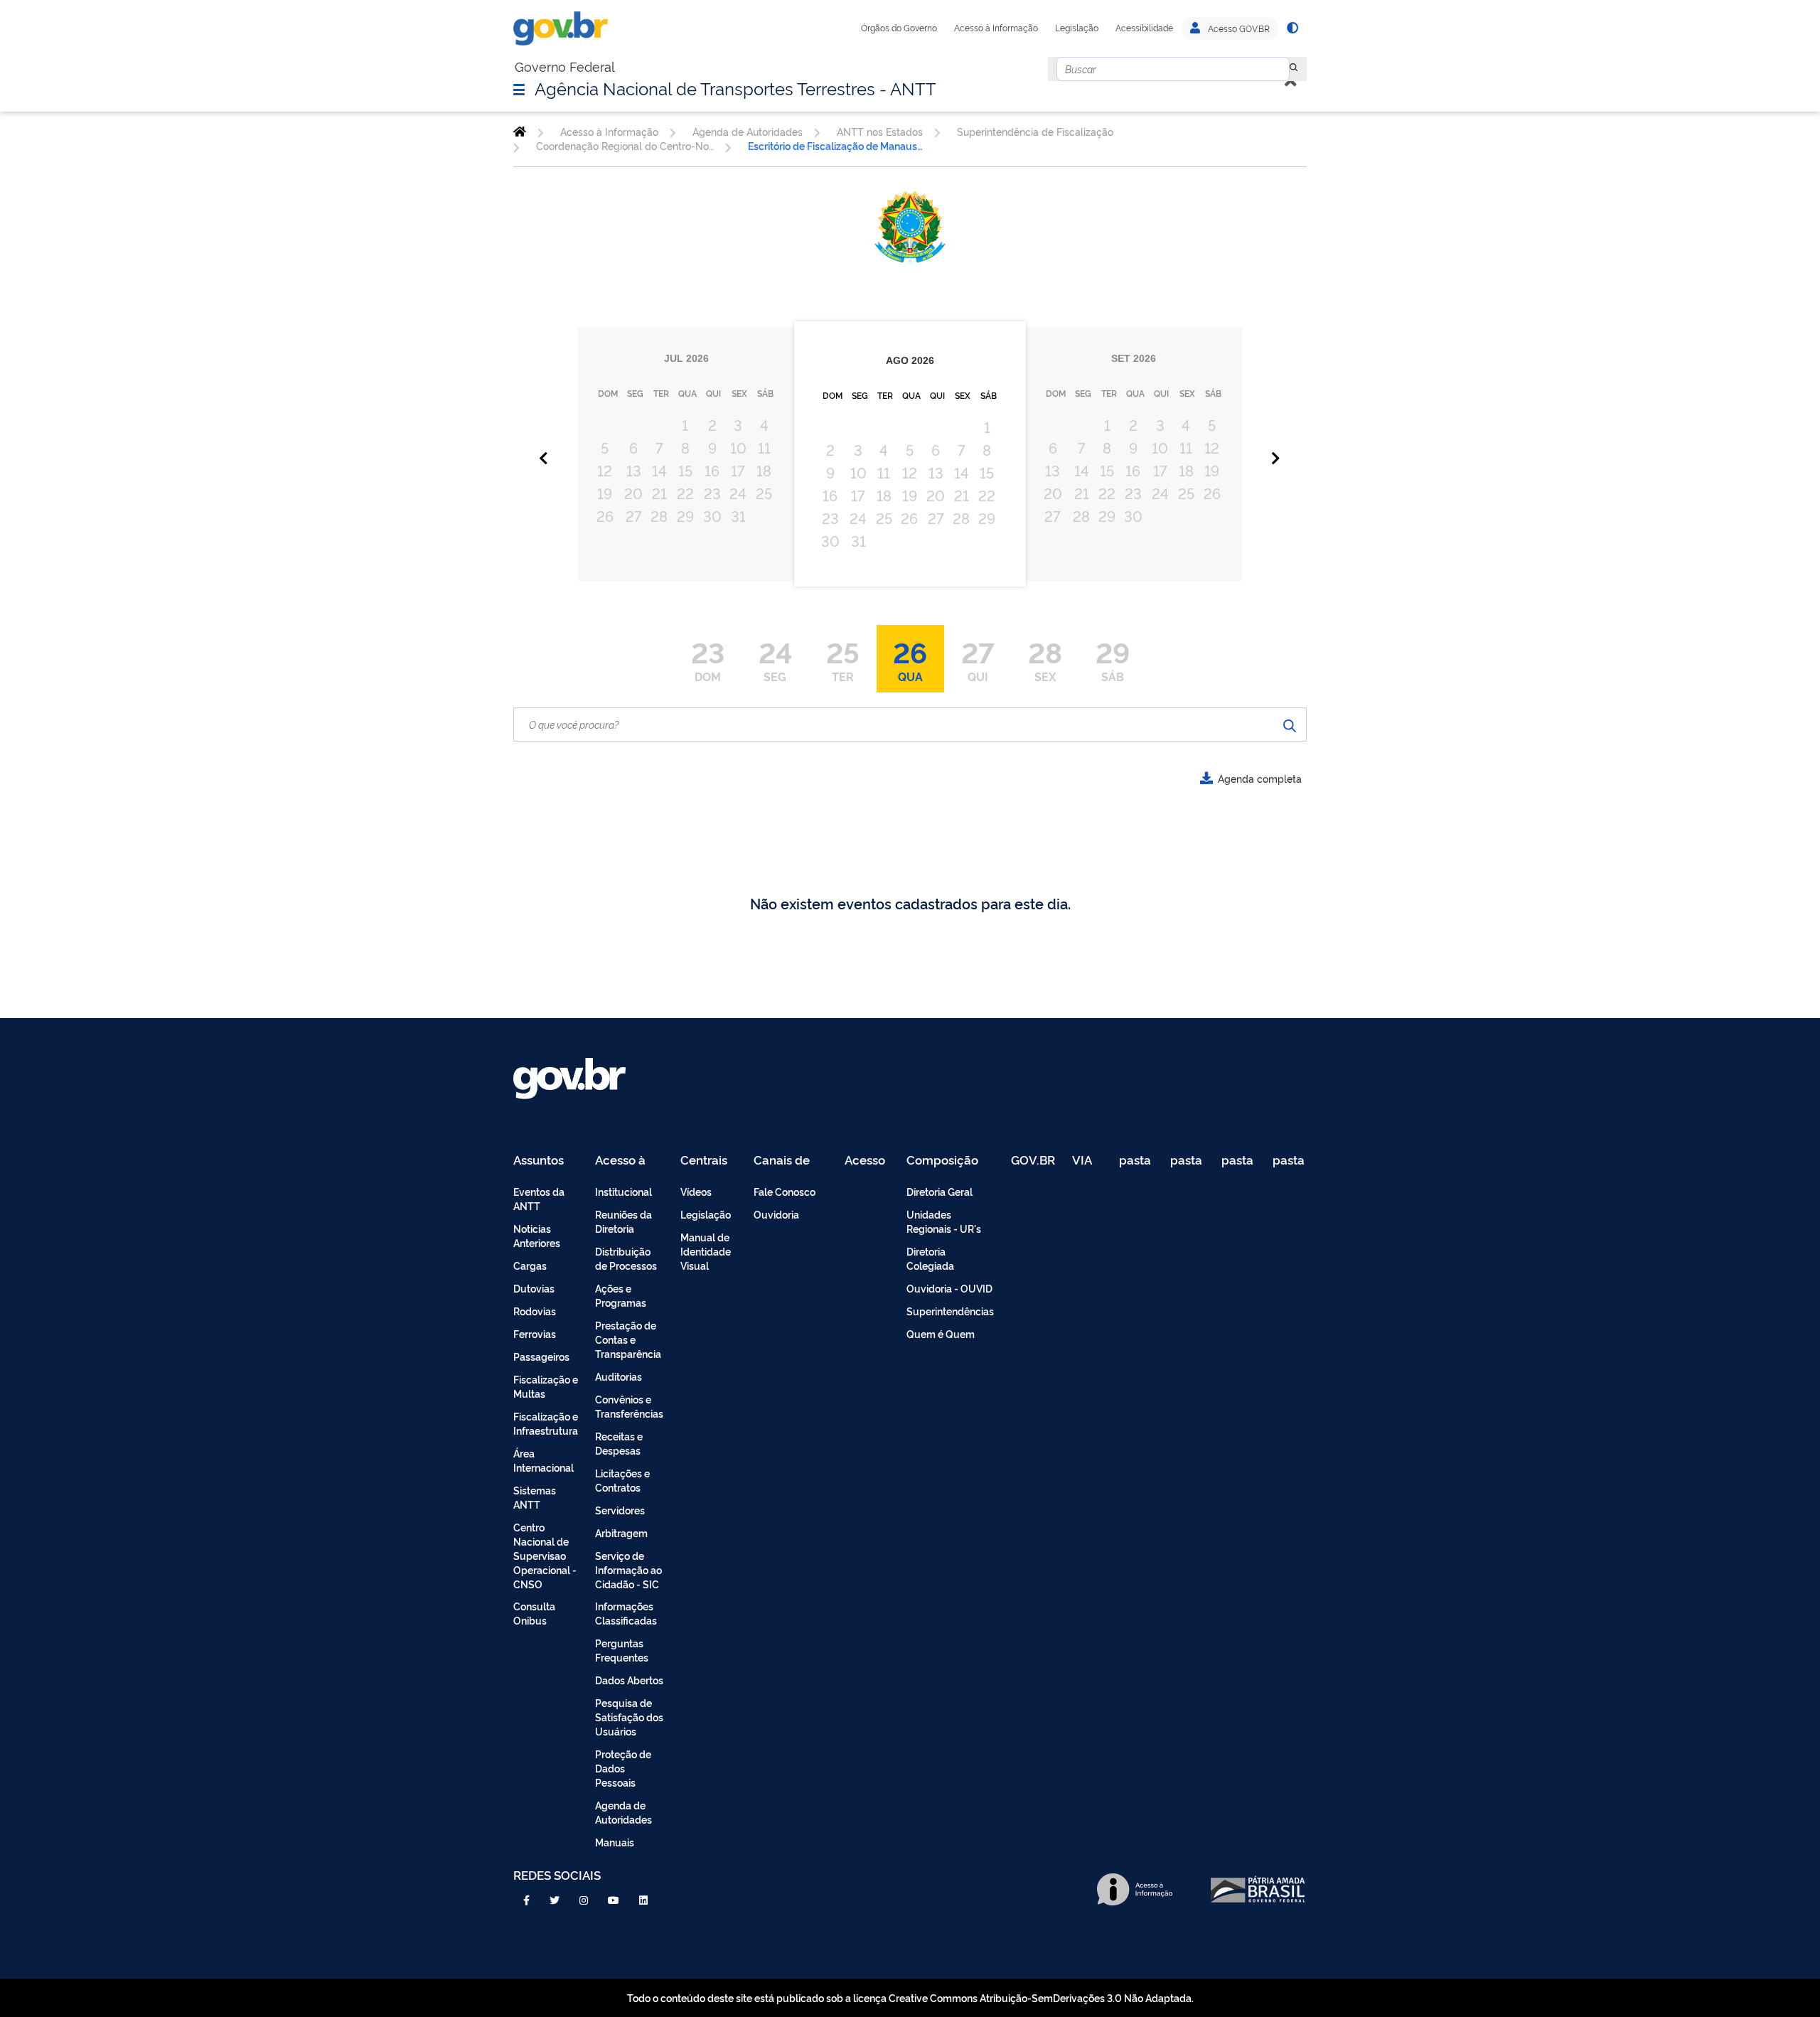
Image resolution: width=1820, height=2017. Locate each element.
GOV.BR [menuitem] (1033, 1161)
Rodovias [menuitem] (535, 1311)
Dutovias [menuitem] (534, 1288)
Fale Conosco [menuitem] (785, 1191)
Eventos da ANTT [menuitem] (539, 1198)
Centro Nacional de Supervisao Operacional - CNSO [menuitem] (545, 1555)
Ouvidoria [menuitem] (776, 1214)
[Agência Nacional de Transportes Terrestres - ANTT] (520, 132)
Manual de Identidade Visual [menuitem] (706, 1251)
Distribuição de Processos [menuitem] (626, 1258)
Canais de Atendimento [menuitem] (791, 1161)
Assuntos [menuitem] (539, 1161)
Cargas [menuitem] (530, 1265)
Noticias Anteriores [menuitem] (537, 1235)
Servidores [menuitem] (620, 1510)
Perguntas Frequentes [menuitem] (622, 1650)
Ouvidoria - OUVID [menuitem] (949, 1288)
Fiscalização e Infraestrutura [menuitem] (546, 1423)
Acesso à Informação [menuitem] (628, 1161)
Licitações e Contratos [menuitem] (622, 1480)
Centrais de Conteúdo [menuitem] (708, 1161)
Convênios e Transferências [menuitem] (629, 1406)
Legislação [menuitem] (706, 1214)
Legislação (1077, 28)
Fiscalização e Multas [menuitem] (546, 1386)
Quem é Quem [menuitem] (941, 1333)
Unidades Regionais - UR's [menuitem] (944, 1221)
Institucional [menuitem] (623, 1191)
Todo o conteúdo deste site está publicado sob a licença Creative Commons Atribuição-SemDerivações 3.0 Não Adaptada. (910, 1997)
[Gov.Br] (561, 28)
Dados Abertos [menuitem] (629, 1680)
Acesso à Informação (996, 28)
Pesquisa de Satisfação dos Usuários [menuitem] (629, 1717)
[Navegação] (519, 89)
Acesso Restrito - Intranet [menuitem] (867, 1161)
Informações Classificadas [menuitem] (626, 1613)
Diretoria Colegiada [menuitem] (930, 1258)
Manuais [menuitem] (615, 1842)
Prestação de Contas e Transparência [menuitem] (628, 1339)
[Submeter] (1290, 724)
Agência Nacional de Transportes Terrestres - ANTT (735, 87)
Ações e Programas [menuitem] (621, 1295)
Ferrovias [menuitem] (535, 1333)
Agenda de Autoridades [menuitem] (623, 1812)
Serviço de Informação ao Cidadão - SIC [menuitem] (628, 1569)
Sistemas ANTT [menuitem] (535, 1497)
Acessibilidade (1144, 28)
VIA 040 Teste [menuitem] (1087, 1161)
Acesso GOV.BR (1238, 28)
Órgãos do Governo (899, 28)
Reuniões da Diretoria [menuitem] (623, 1221)
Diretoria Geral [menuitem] (940, 1191)
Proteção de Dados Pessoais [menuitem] (623, 1768)
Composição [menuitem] (942, 1161)
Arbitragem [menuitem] (621, 1532)
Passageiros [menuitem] (541, 1356)
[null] (1294, 69)
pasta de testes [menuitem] (1136, 1161)
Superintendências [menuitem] (950, 1311)
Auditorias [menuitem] (619, 1376)
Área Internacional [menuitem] (544, 1460)
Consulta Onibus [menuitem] (534, 1613)
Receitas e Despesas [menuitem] (619, 1443)
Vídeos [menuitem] (696, 1191)
